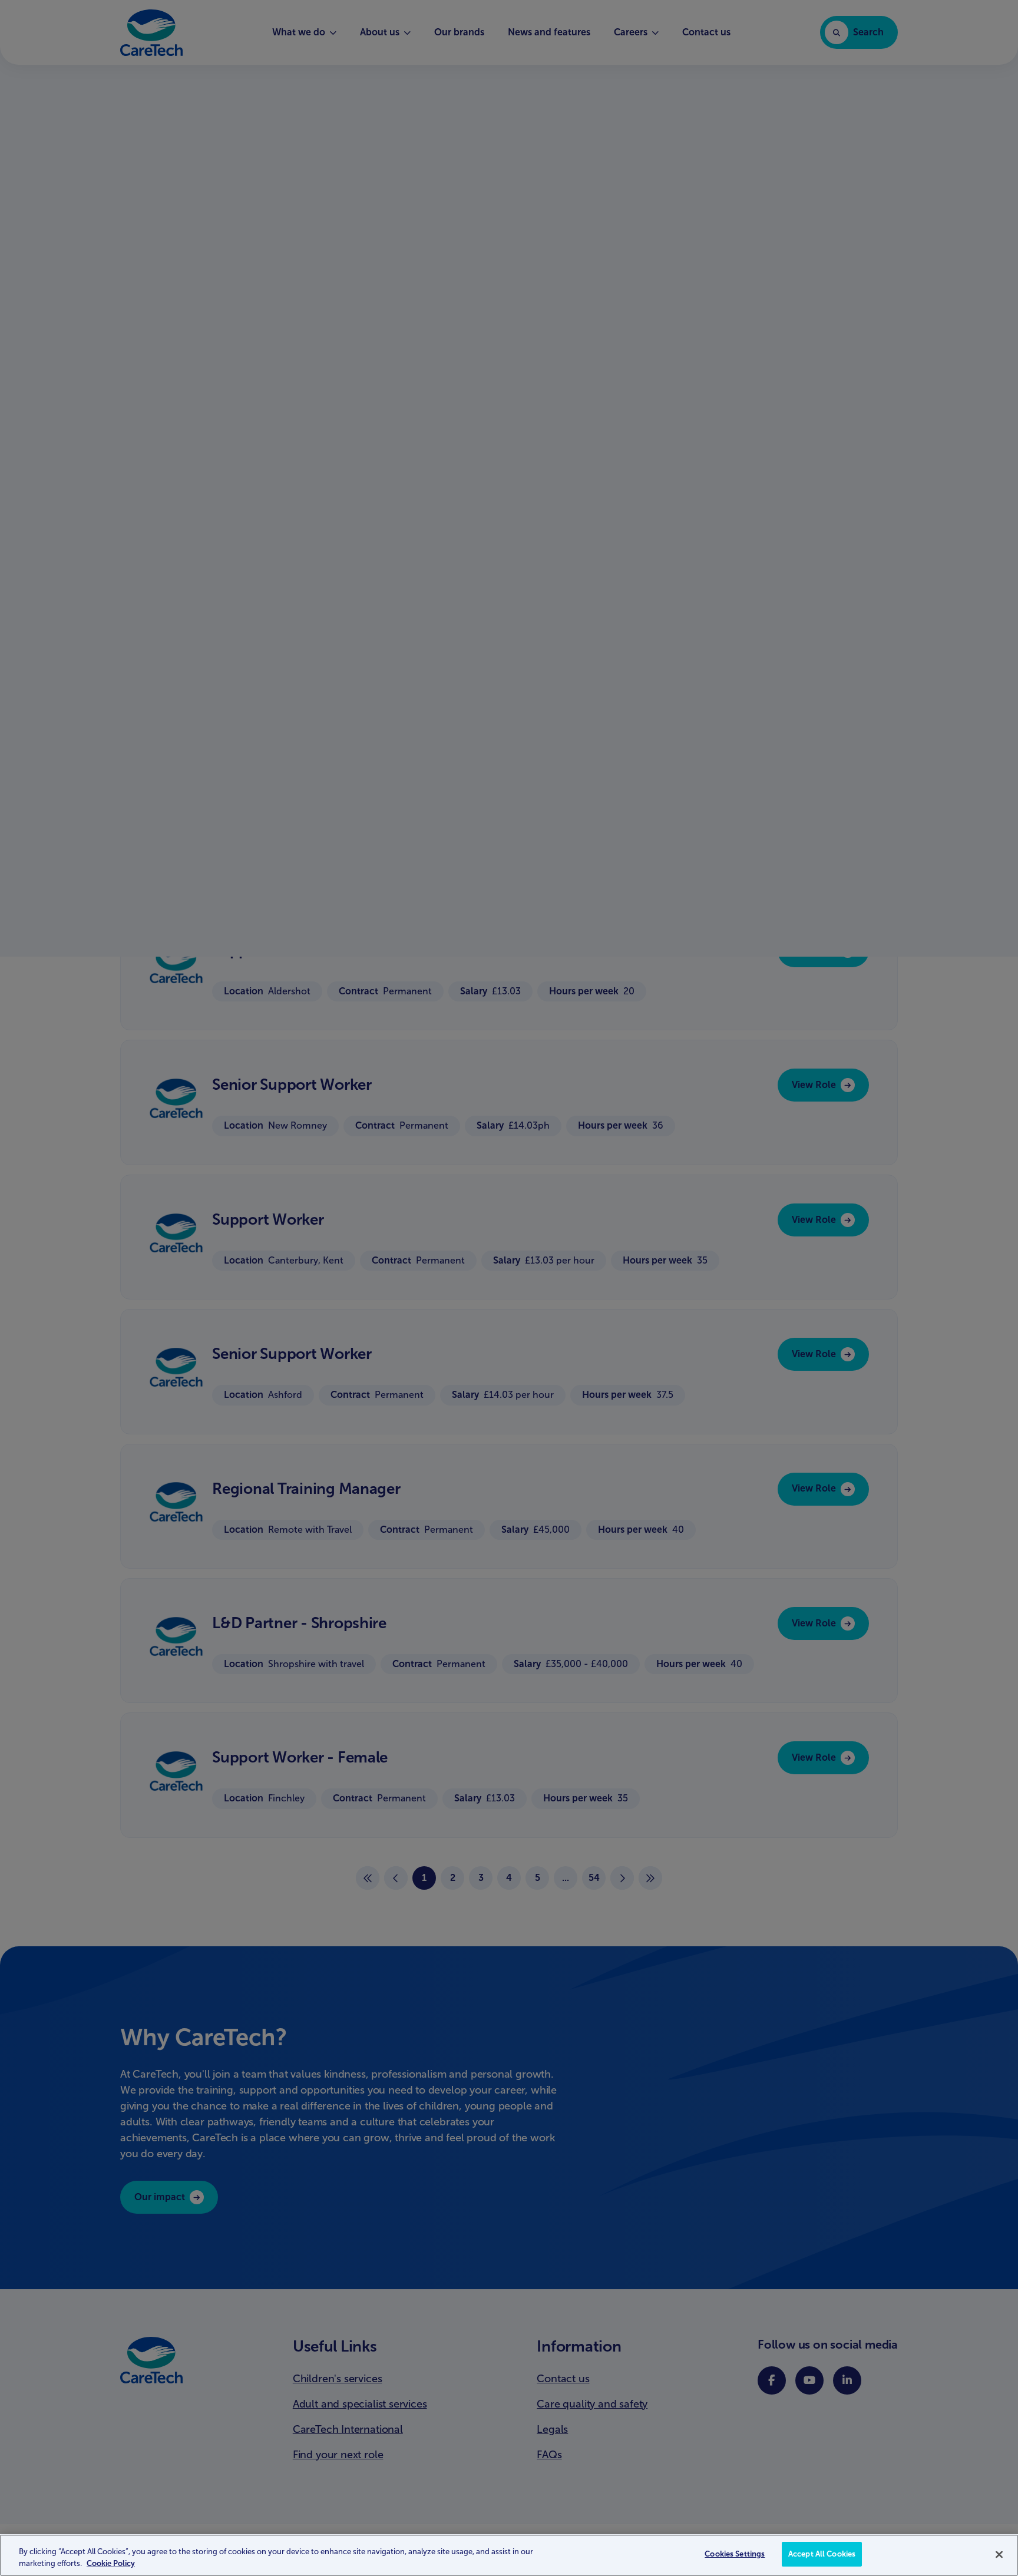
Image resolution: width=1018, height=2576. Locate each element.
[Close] (999, 2554)
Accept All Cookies (822, 2554)
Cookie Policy (111, 2563)
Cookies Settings (735, 2554)
